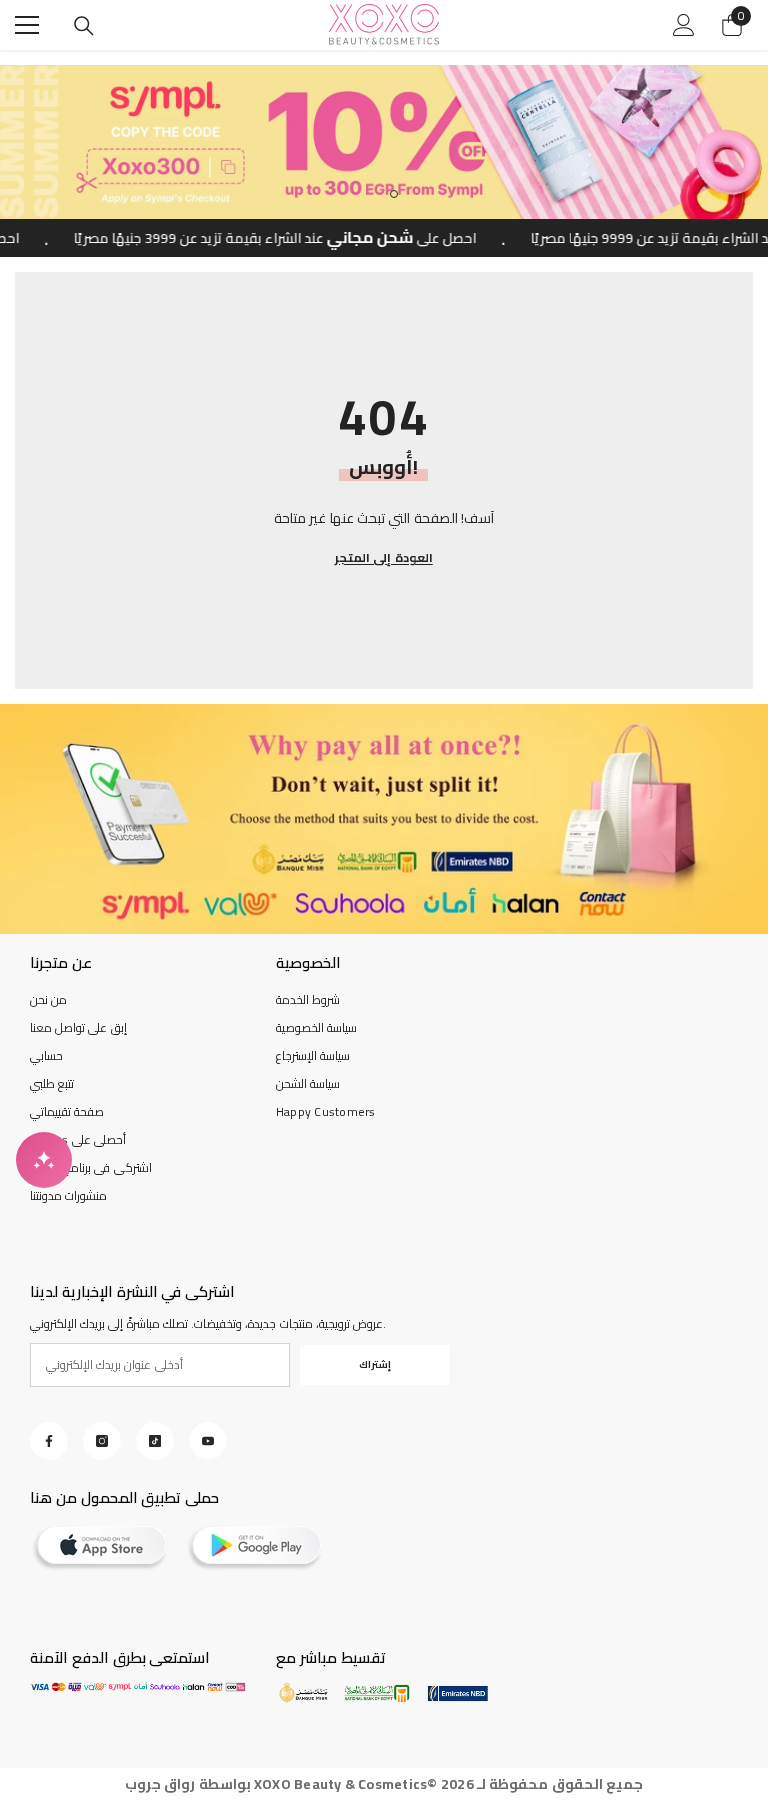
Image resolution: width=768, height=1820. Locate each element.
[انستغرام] (102, 1441)
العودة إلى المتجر (383, 558)
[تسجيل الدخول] (684, 25)
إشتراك (375, 1364)
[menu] (27, 25)
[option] (384, 142)
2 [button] (394, 194)
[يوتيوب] (208, 1441)
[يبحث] (84, 26)
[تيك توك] (155, 1441)
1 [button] (374, 194)
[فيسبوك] (49, 1441)
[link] (384, 819)
